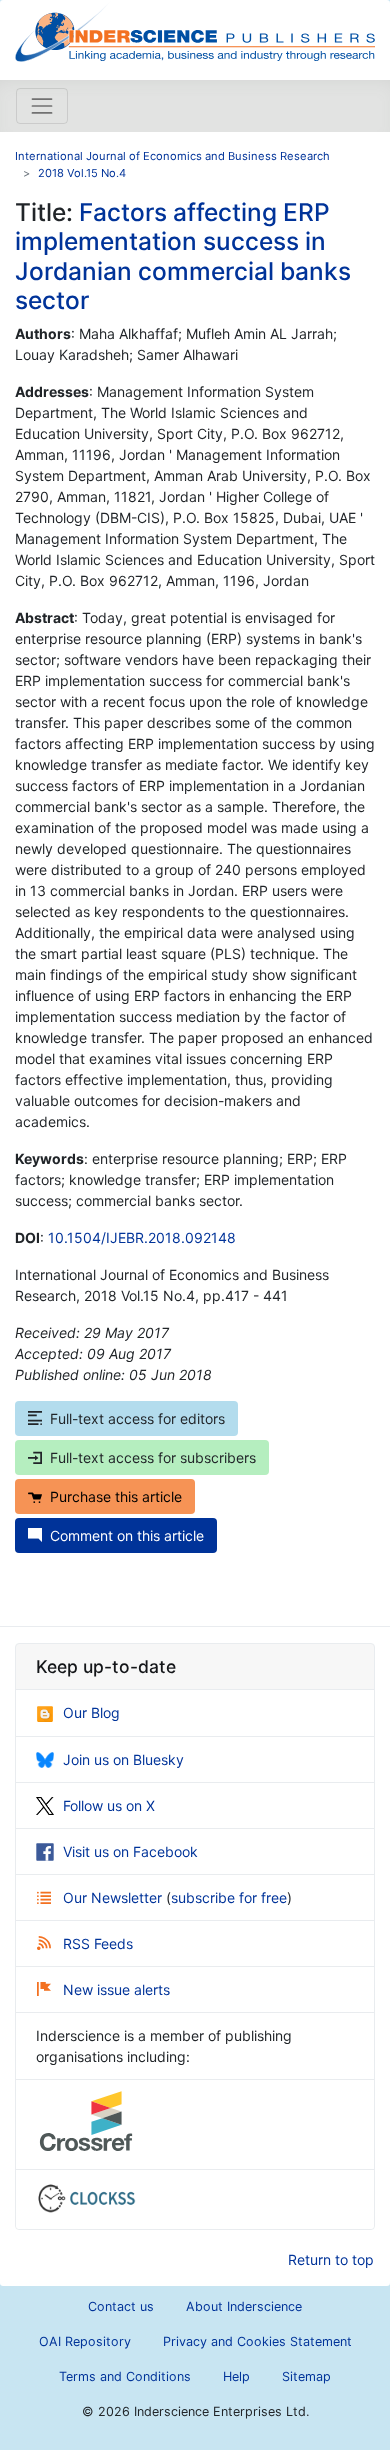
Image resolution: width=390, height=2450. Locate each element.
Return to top (331, 2259)
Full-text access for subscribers (153, 1457)
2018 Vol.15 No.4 (82, 173)
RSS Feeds (98, 1943)
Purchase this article (116, 1496)
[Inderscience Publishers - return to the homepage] (195, 32)
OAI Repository (85, 2341)
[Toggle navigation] (42, 106)
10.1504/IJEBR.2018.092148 (142, 1237)
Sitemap (306, 2376)
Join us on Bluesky (123, 1759)
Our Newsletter (114, 1897)
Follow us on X (109, 1805)
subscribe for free (229, 1897)
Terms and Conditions (125, 2376)
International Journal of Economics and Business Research (172, 156)
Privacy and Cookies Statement (257, 2341)
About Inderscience (244, 2306)
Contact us (121, 2306)
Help (236, 2376)
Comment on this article (127, 1535)
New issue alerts (116, 1989)
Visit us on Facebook (130, 1851)
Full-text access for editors (137, 1418)
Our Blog (91, 1712)
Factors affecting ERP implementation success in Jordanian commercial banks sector (183, 256)
